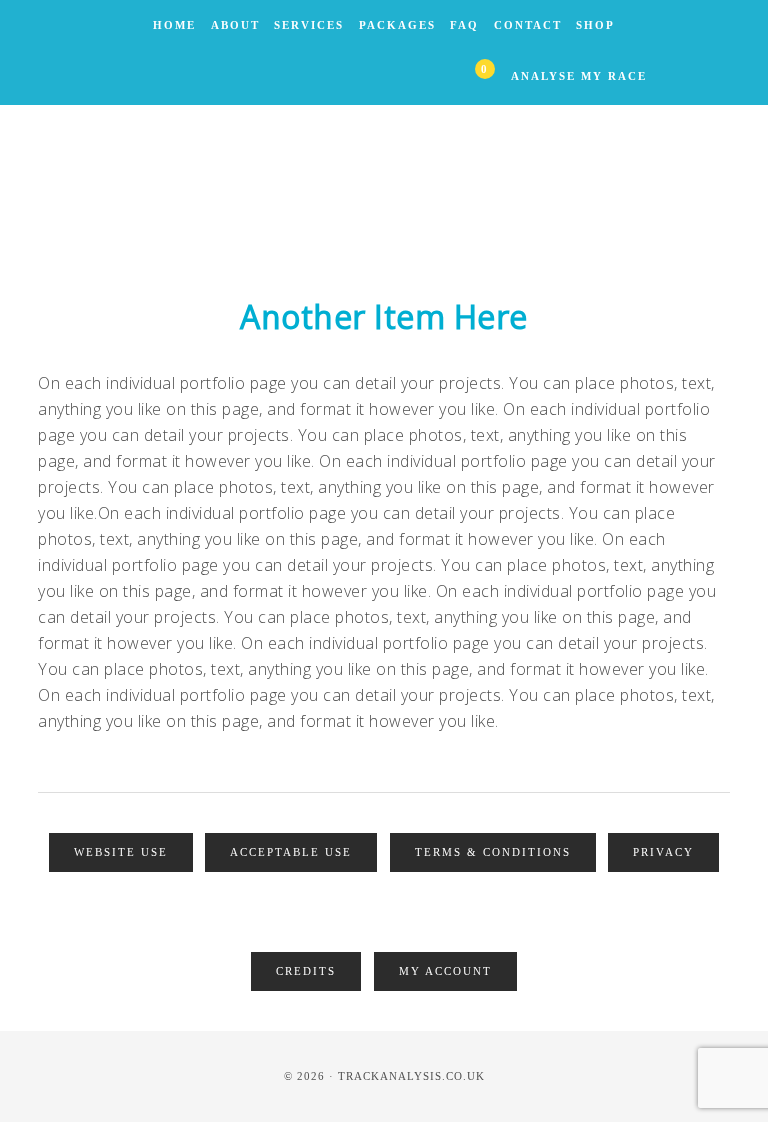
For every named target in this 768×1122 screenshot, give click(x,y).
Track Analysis (384, 185)
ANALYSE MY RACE (579, 76)
